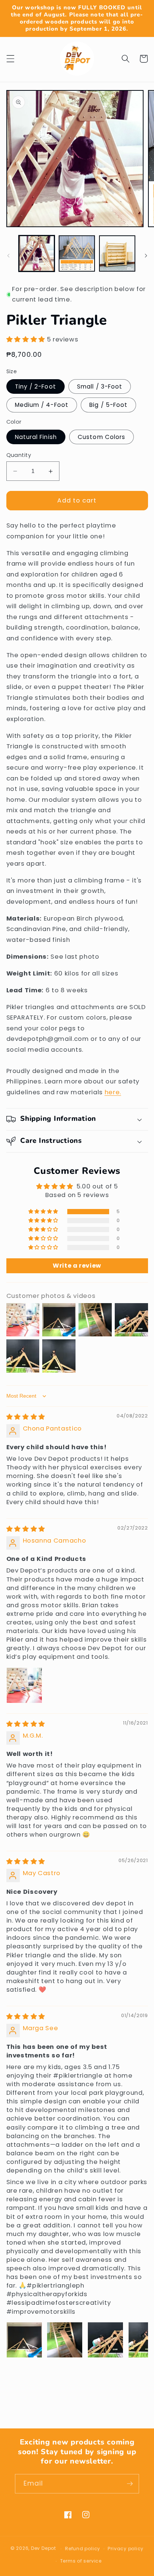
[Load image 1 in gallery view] (37, 253)
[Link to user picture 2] (65, 2340)
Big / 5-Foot (108, 405)
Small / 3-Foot (100, 386)
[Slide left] (8, 256)
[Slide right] (146, 256)
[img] (26, 1417)
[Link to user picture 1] (24, 1685)
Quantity (19, 455)
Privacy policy (126, 2549)
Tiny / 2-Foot (36, 386)
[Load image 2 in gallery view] (77, 253)
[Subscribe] (130, 2484)
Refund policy (83, 2549)
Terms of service (81, 2561)
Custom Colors (101, 437)
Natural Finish (36, 437)
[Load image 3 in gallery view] (117, 253)
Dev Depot (44, 2549)
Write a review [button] (77, 1266)
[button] (10, 59)
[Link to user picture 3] (105, 2340)
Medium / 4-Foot (42, 405)
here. (113, 1092)
